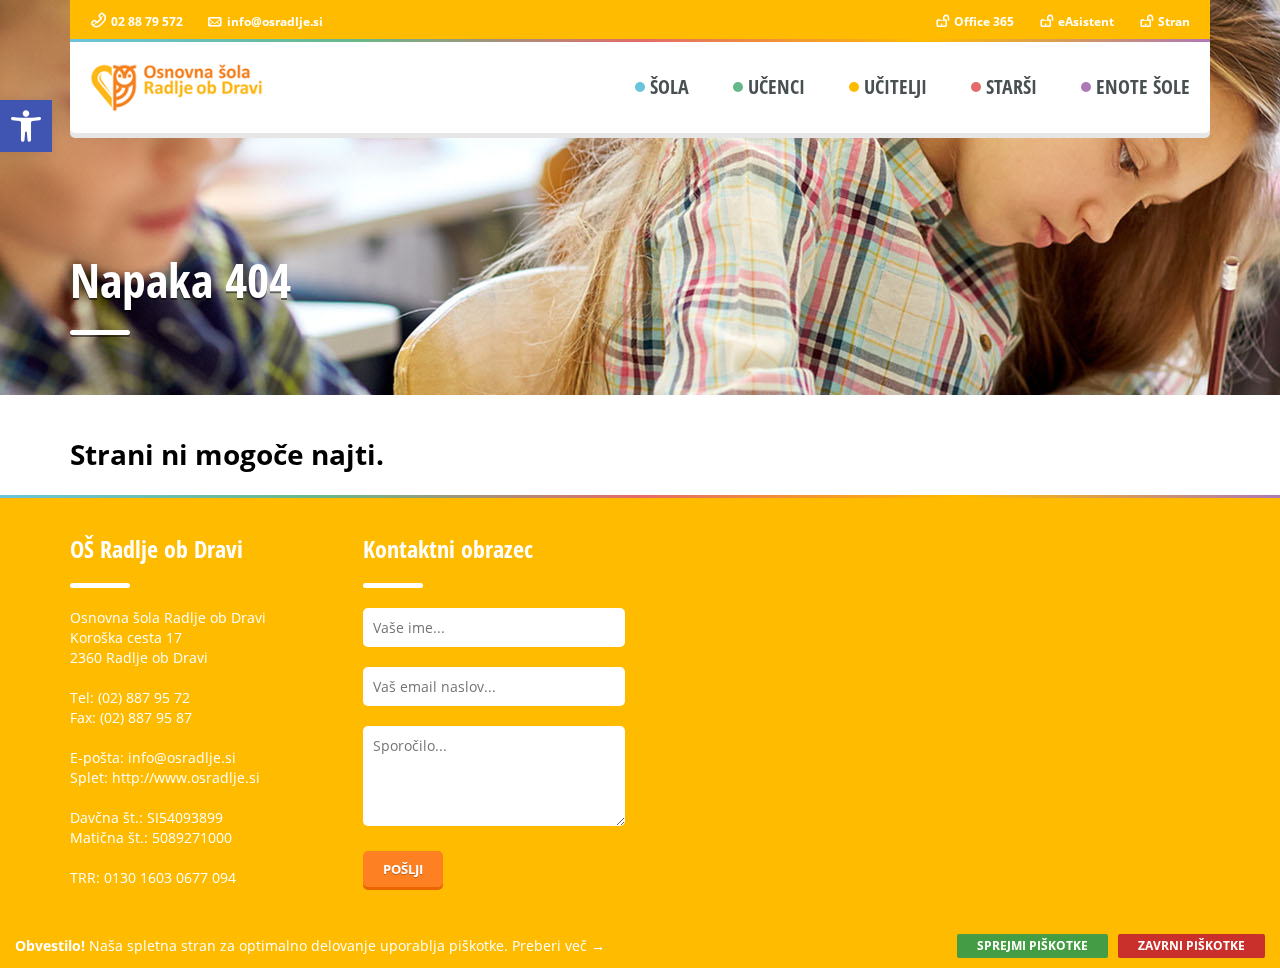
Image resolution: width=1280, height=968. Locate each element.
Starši (1011, 86)
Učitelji (895, 86)
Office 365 (982, 21)
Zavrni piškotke (1191, 945)
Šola (669, 86)
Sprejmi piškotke (1032, 945)
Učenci (776, 86)
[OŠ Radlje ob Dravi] (177, 87)
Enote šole (1143, 86)
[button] (26, 126)
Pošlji (403, 869)
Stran (1172, 21)
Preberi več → (558, 945)
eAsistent (1084, 21)
